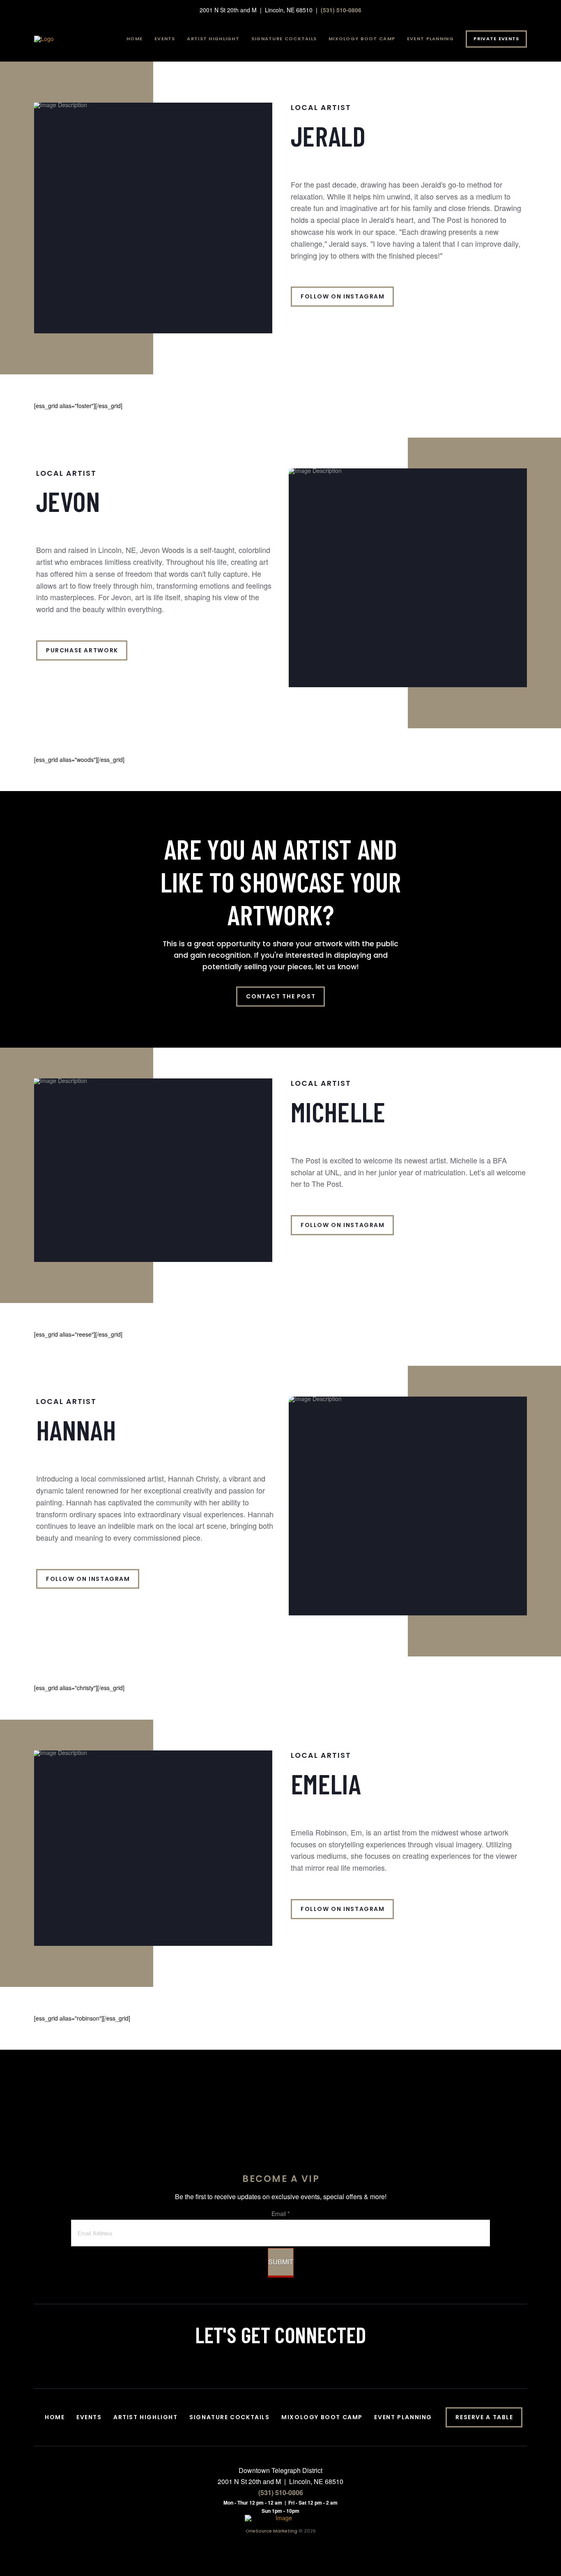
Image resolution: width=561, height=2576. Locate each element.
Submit (281, 2262)
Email (280, 2214)
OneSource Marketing (271, 2531)
